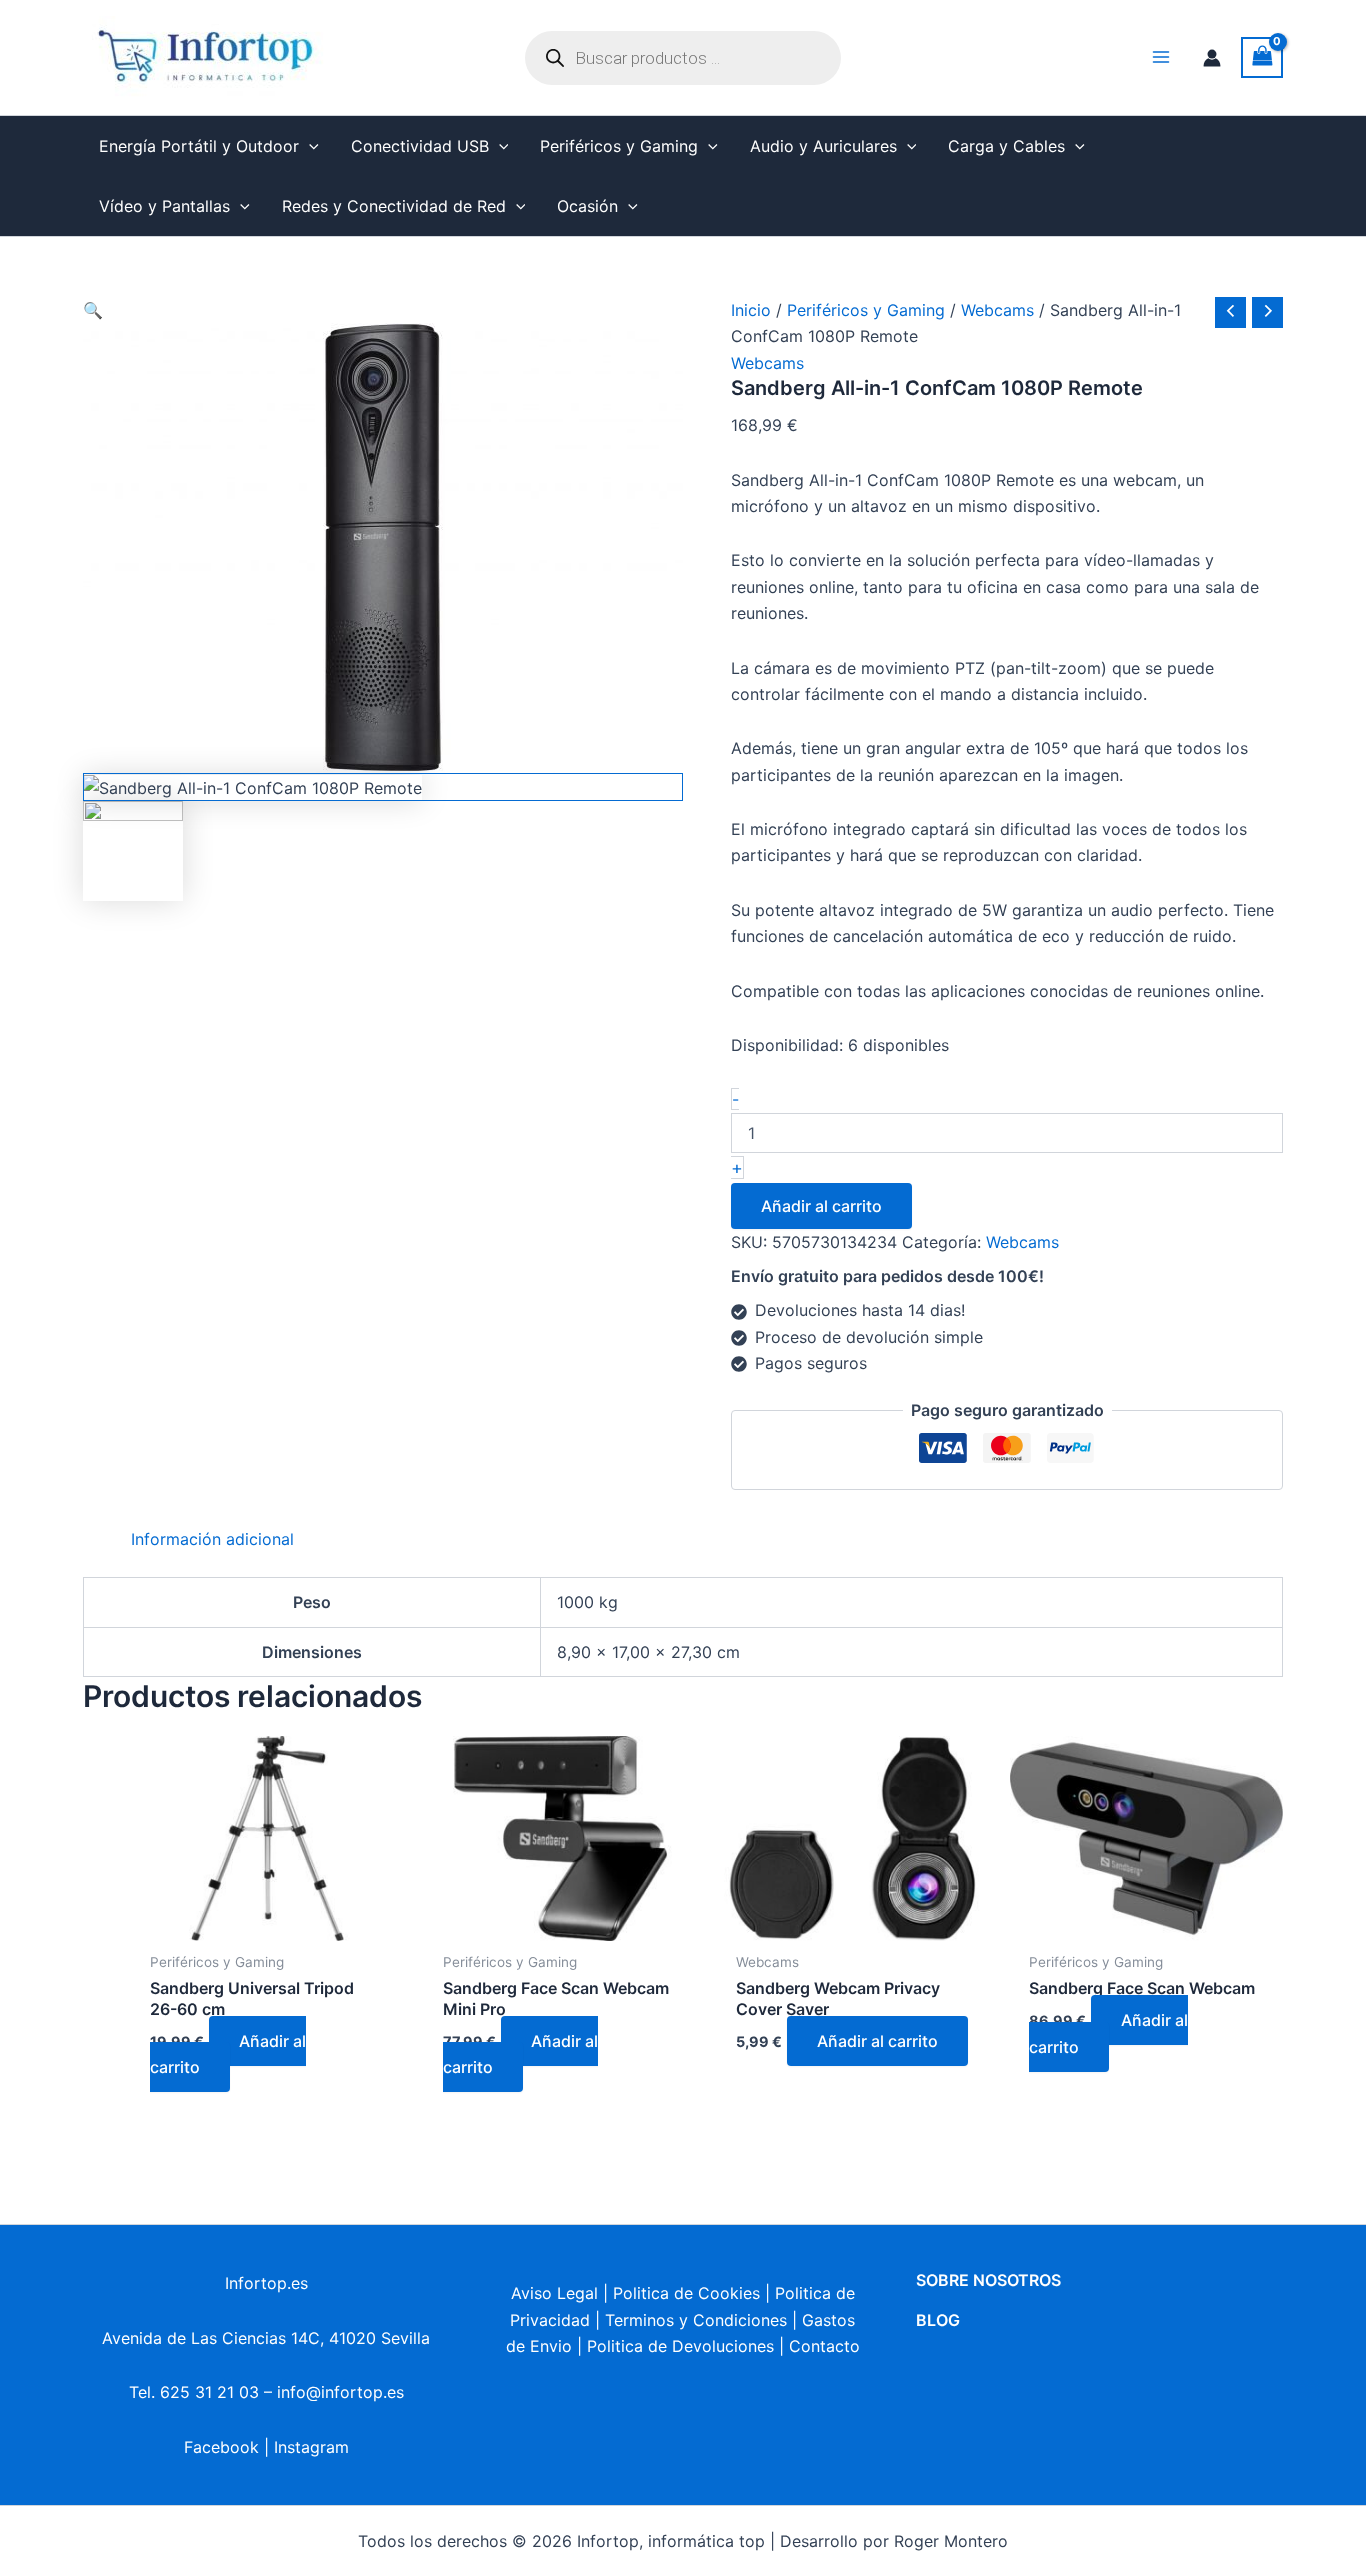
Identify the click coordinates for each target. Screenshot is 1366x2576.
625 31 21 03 (209, 2392)
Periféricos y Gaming (619, 146)
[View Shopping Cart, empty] (1262, 57)
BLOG (938, 2320)
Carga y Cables (1006, 146)
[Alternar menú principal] (1161, 57)
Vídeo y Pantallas (164, 206)
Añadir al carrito (821, 1206)
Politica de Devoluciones (680, 2346)
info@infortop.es (340, 2392)
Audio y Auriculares (823, 146)
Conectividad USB (420, 146)
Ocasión (587, 206)
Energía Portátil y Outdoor (199, 146)
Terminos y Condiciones (696, 2320)
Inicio (751, 310)
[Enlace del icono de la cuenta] (1212, 58)
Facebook (221, 2447)
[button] (309, 146)
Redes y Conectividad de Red (394, 206)
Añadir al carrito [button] (228, 2054)
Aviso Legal (554, 2293)
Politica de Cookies (686, 2293)
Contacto (824, 2346)
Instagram (311, 2447)
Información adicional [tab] (212, 1539)
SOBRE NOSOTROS (988, 2280)
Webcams (997, 310)
